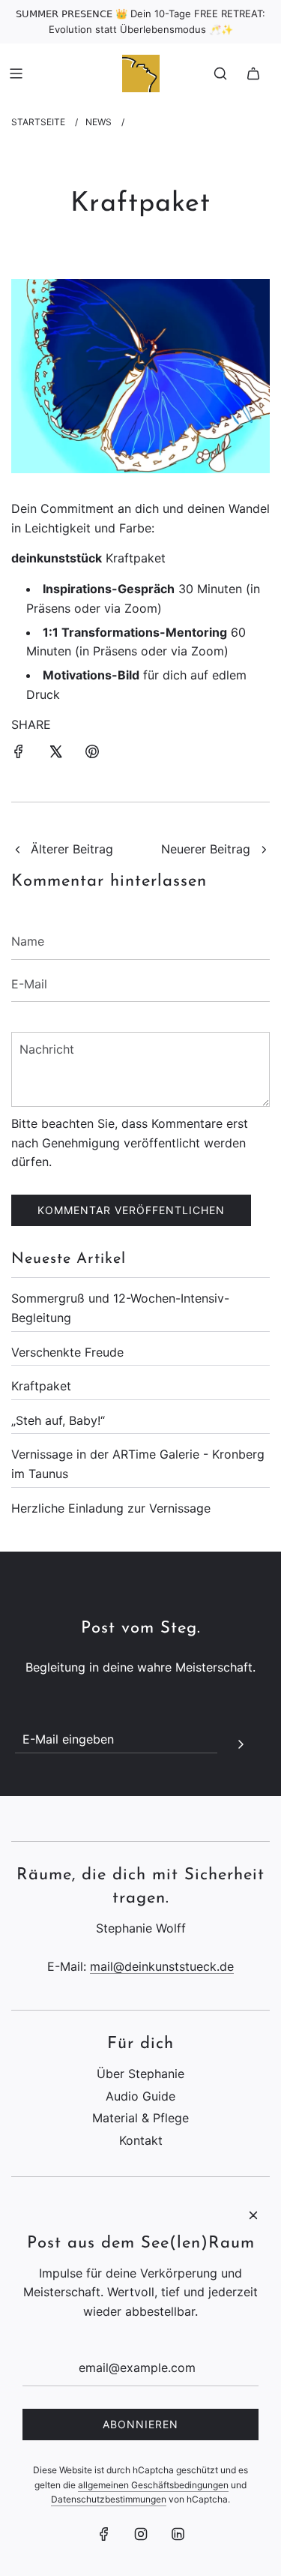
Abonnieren (140, 2424)
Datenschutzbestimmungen (109, 2499)
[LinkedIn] (178, 2534)
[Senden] (241, 1742)
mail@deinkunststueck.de (162, 1966)
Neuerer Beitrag (206, 849)
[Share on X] (55, 751)
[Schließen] (253, 2215)
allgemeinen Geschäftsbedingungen (153, 2485)
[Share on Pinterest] (92, 751)
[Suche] (220, 73)
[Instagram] (141, 2534)
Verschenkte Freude (67, 1352)
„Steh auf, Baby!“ (58, 1420)
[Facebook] (104, 2534)
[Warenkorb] (253, 73)
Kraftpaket (41, 1386)
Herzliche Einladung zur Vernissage (111, 1508)
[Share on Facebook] (19, 751)
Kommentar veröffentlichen (131, 1210)
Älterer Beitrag (72, 849)
